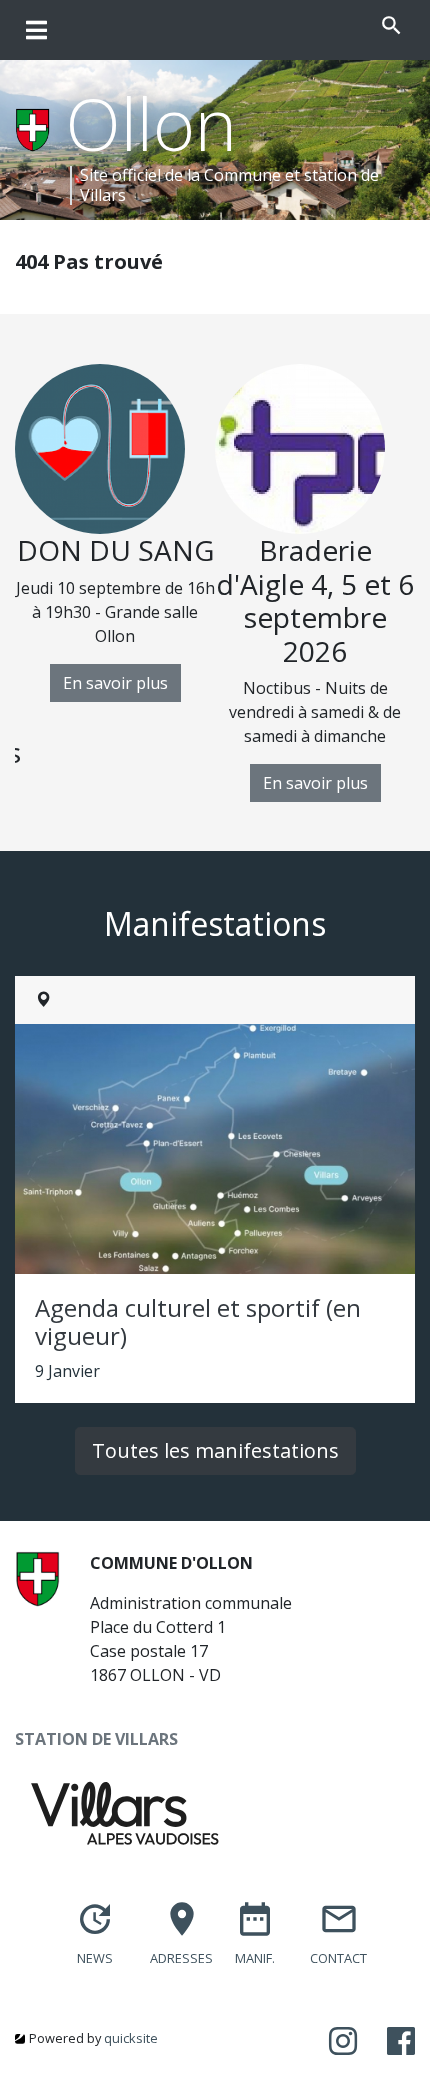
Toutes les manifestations (215, 1450)
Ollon (151, 123)
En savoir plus (115, 683)
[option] (115, 533)
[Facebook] (401, 2042)
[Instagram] (343, 2042)
